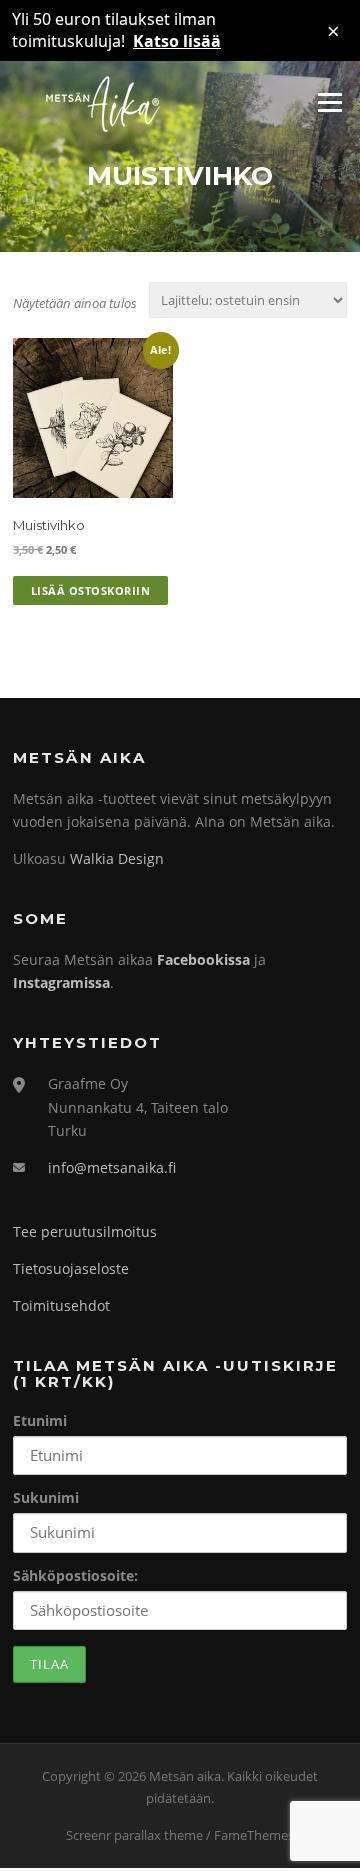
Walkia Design (117, 858)
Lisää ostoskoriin (91, 590)
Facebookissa (203, 959)
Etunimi (40, 1420)
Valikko (329, 103)
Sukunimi (46, 1497)
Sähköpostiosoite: (75, 1575)
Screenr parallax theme (134, 1835)
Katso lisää (177, 41)
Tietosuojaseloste (71, 1268)
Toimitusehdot (61, 1305)
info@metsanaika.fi (112, 1167)
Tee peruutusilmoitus (85, 1231)
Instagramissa (61, 982)
